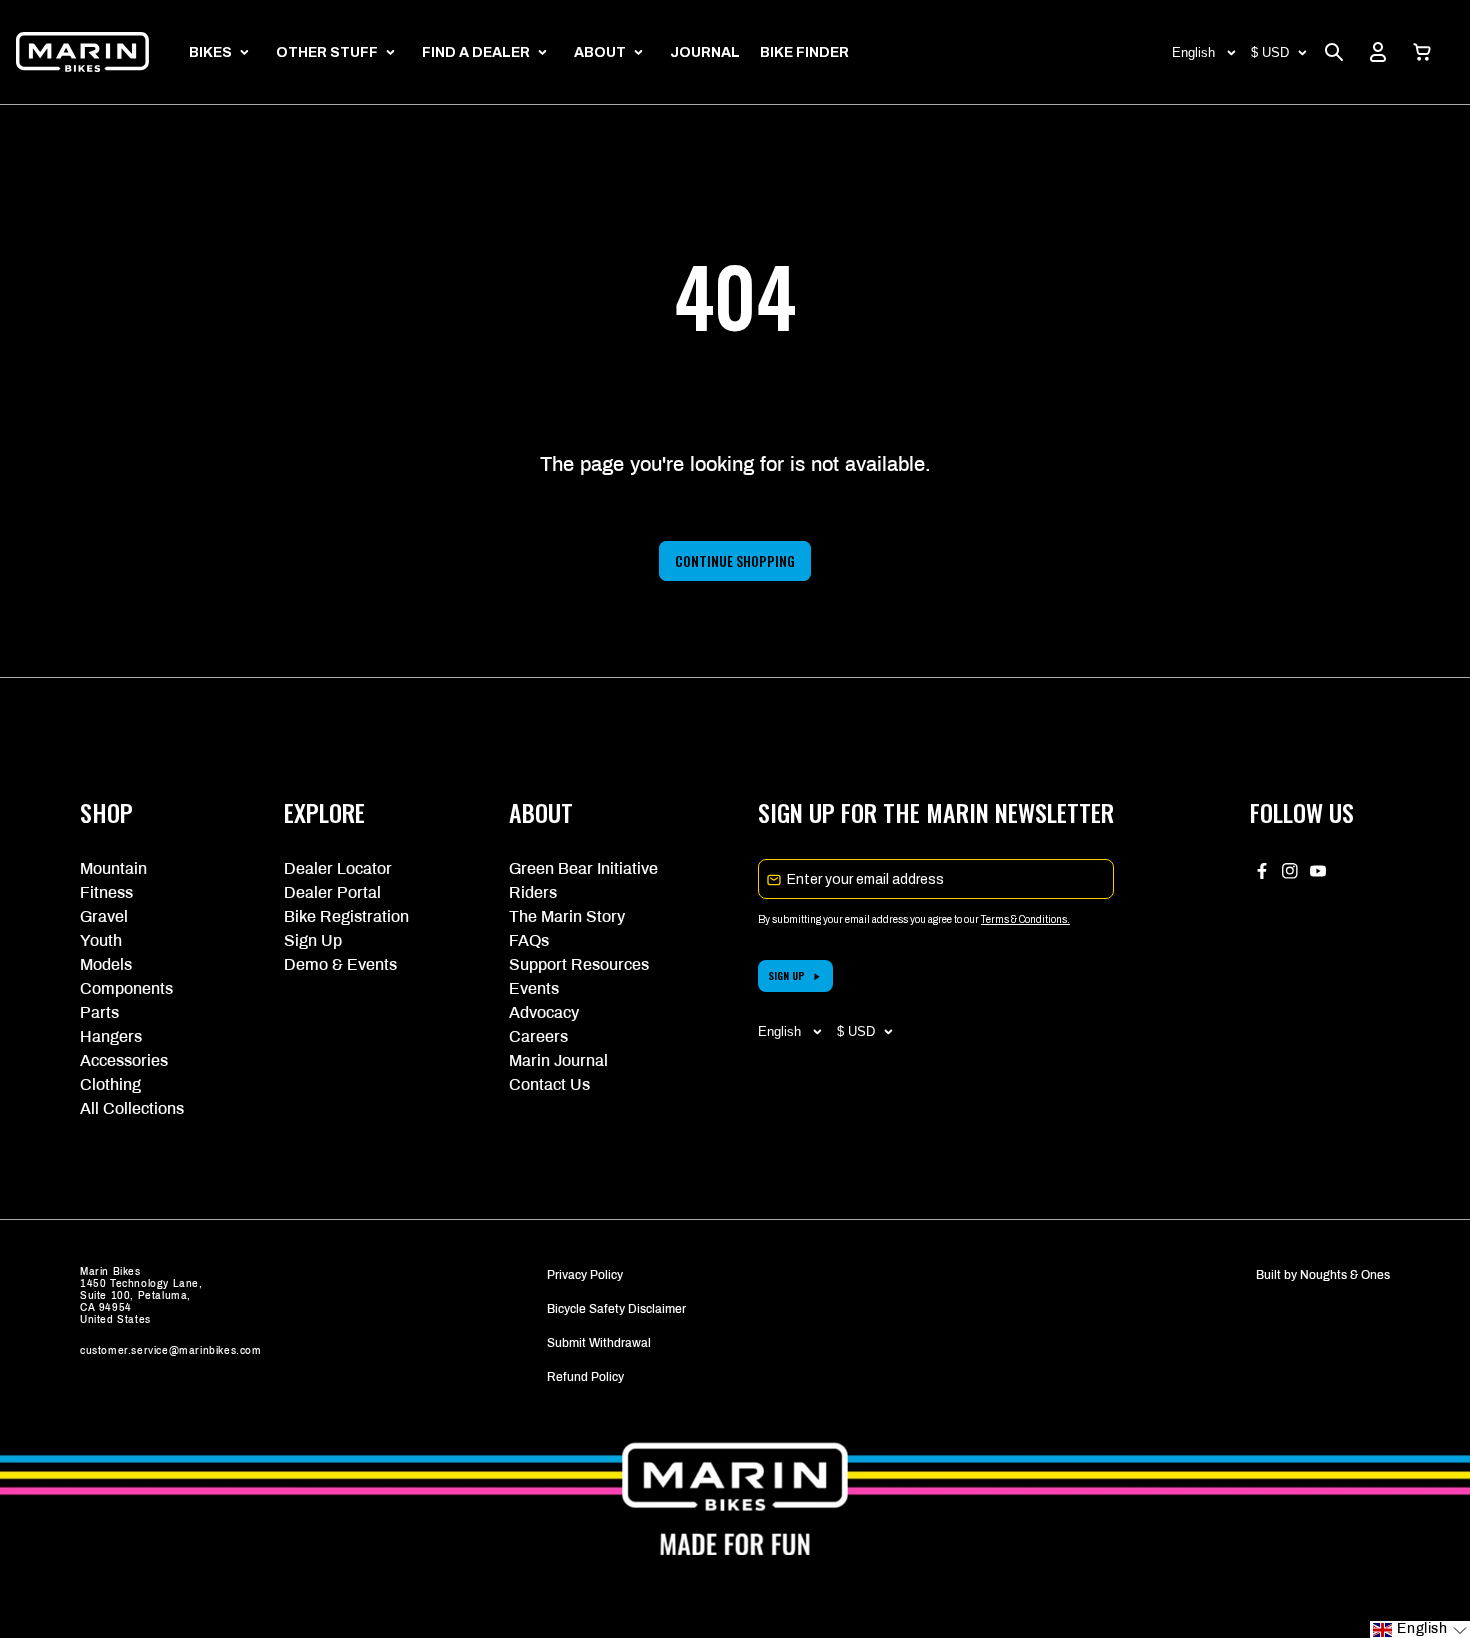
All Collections (132, 1108)
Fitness (106, 892)
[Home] (82, 52)
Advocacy (544, 1012)
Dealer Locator (338, 868)
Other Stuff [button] (327, 52)
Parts (99, 1012)
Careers (538, 1036)
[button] (1422, 52)
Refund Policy (585, 1377)
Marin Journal (558, 1060)
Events (534, 988)
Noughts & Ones (1345, 1275)
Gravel (104, 916)
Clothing (110, 1084)
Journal (705, 52)
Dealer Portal (332, 892)
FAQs (529, 940)
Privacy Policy (585, 1275)
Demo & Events (340, 964)
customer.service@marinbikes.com (171, 1350)
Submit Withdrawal (599, 1343)
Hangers (111, 1036)
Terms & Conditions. (1025, 919)
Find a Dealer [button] (476, 52)
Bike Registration (346, 916)
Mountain (113, 868)
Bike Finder (804, 52)
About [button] (600, 52)
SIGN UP (786, 975)
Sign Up (313, 940)
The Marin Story (567, 916)
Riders (533, 892)
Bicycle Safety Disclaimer (616, 1309)
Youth (101, 940)
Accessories (124, 1060)
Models (106, 964)
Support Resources (579, 964)
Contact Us (549, 1084)
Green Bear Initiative (583, 868)
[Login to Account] (1378, 52)
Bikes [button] (210, 52)
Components (126, 988)
